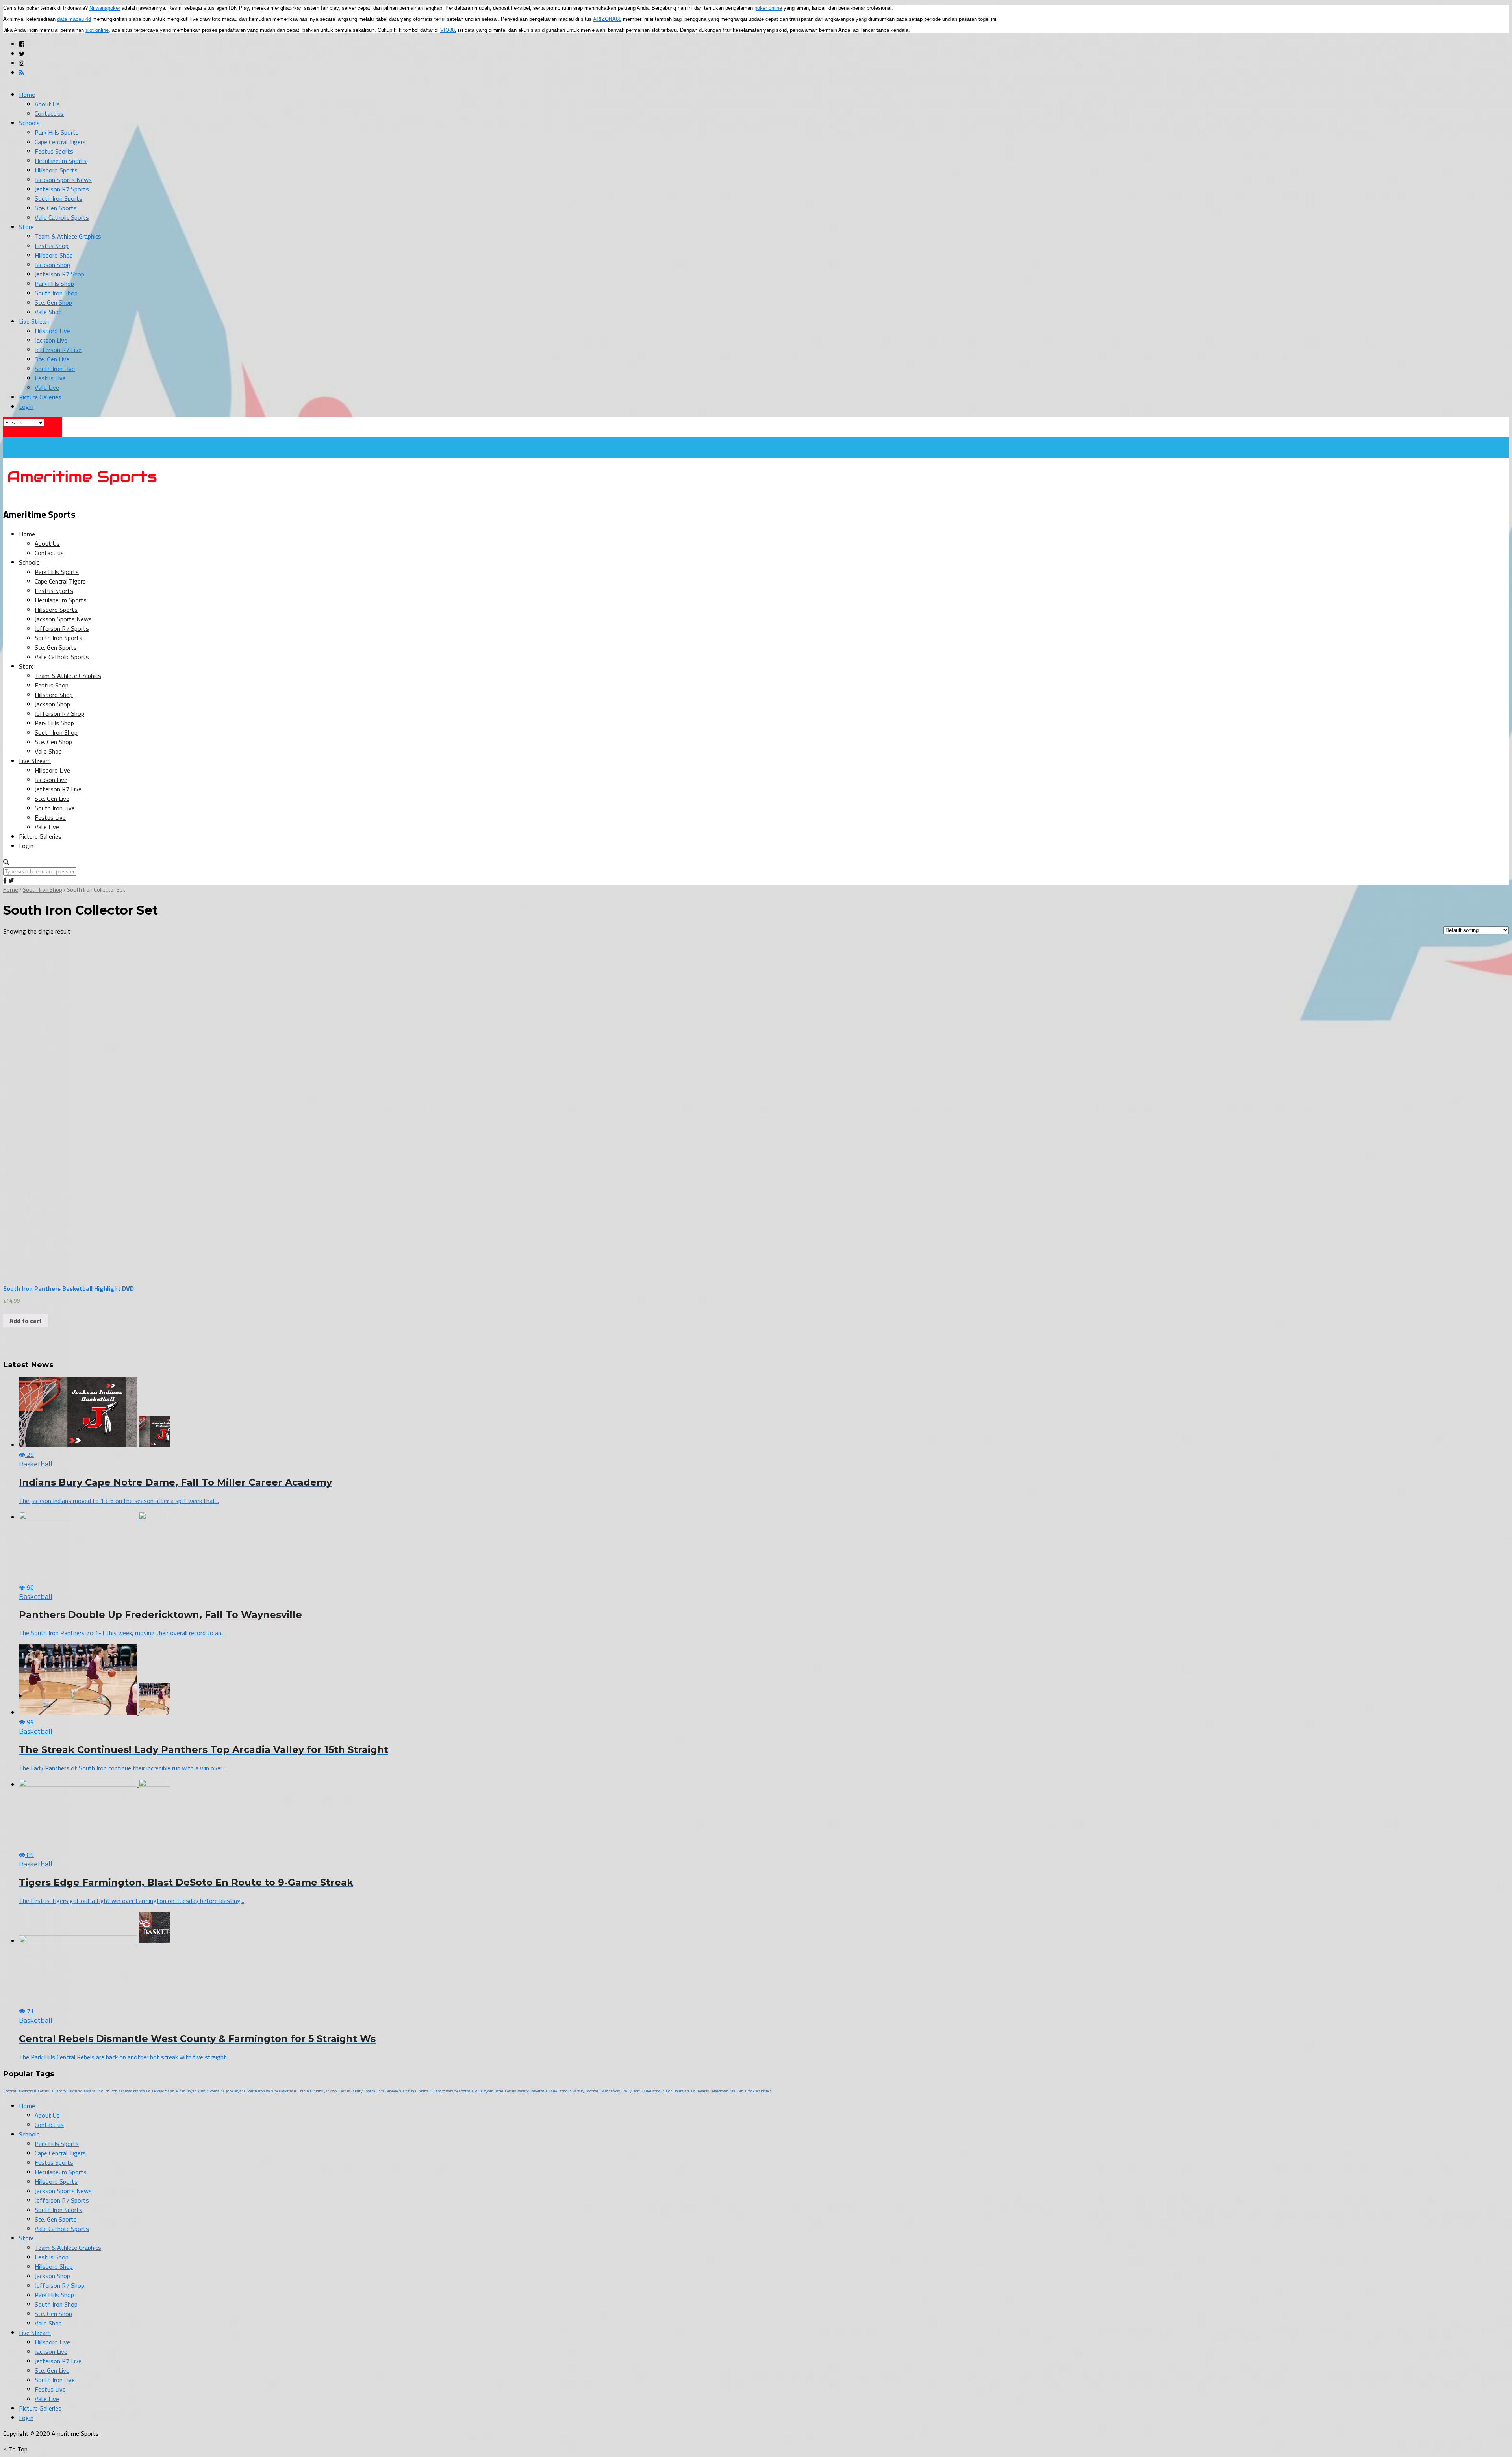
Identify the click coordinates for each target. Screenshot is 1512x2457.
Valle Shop (48, 312)
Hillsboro (58, 2091)
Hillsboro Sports (56, 170)
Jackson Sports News (63, 180)
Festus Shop (52, 246)
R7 (477, 2091)
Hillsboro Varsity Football (451, 2091)
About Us (47, 104)
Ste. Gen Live (52, 359)
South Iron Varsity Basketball (271, 2091)
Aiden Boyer (186, 2091)
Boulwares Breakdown (710, 2091)
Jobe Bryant (236, 2091)
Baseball (91, 2091)
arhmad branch (132, 2091)
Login (26, 406)
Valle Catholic (653, 2091)
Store (26, 227)
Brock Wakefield (758, 2091)
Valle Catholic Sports (62, 217)
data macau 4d (74, 19)
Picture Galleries (40, 397)
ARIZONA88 (607, 19)
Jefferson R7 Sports (62, 189)
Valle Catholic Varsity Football (574, 2091)
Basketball (28, 2091)
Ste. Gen (737, 2091)
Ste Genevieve (390, 2091)
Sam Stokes (610, 2091)
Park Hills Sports (57, 132)
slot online (97, 30)
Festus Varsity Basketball (526, 2091)
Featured (75, 2091)
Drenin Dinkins (310, 2091)
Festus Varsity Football (358, 2091)
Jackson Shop (52, 265)
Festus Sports (54, 151)
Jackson (331, 2091)
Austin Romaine (211, 2091)
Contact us (49, 113)
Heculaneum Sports (61, 161)
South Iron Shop (56, 293)
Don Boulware (678, 2091)
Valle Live (47, 387)
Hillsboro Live (52, 331)
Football (10, 2091)
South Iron (108, 2091)
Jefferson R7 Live (58, 350)
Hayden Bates (492, 2091)
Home (27, 94)
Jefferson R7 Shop (59, 274)
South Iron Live (55, 369)
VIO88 (447, 30)
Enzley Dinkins (415, 2091)
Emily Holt (631, 2091)
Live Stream (35, 321)
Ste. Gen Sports (56, 208)
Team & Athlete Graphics (68, 236)
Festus (43, 2091)
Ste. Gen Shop (53, 302)
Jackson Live (51, 340)
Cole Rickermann (160, 2091)
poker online (768, 8)
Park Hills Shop (54, 283)
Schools (29, 123)
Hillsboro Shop (54, 255)
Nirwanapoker (105, 8)
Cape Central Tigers (60, 142)
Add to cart (26, 1321)
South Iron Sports (58, 198)
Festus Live (50, 378)
